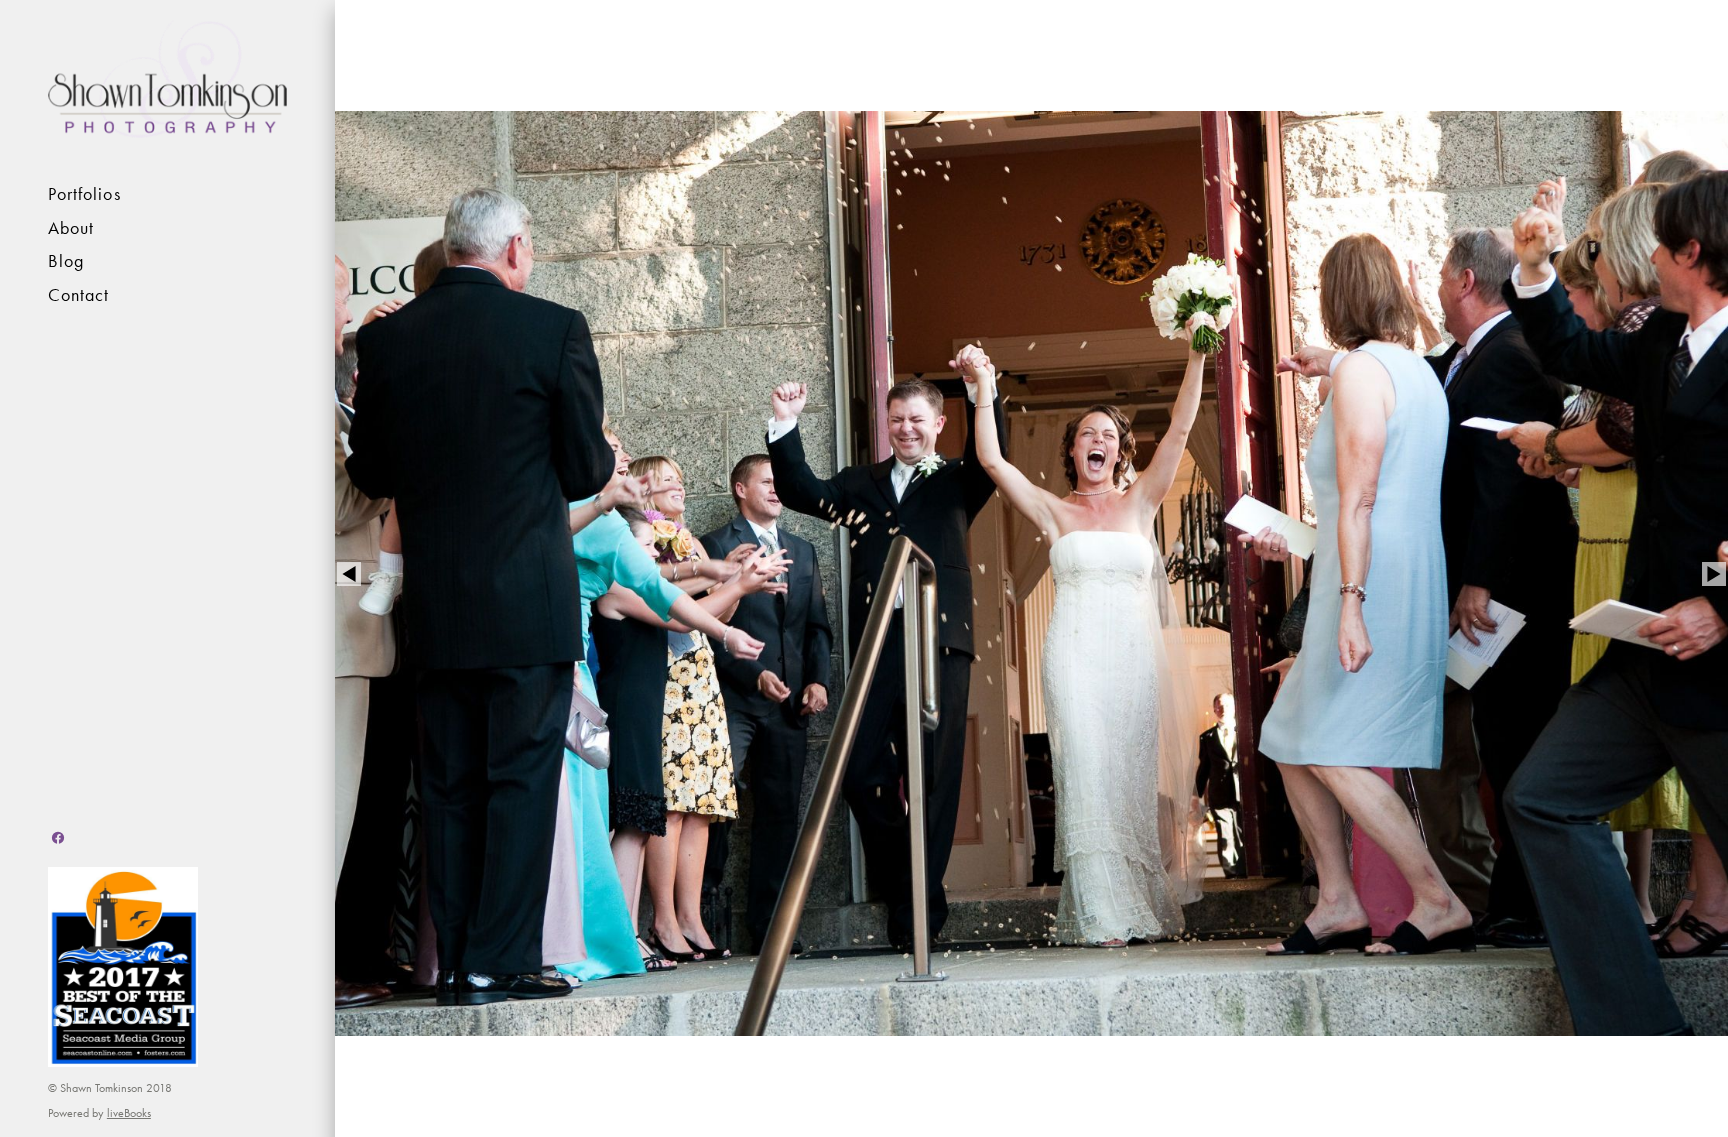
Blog (66, 261)
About (71, 228)
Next (1714, 573)
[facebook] (58, 838)
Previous (349, 573)
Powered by (99, 1113)
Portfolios (84, 194)
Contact (79, 295)
